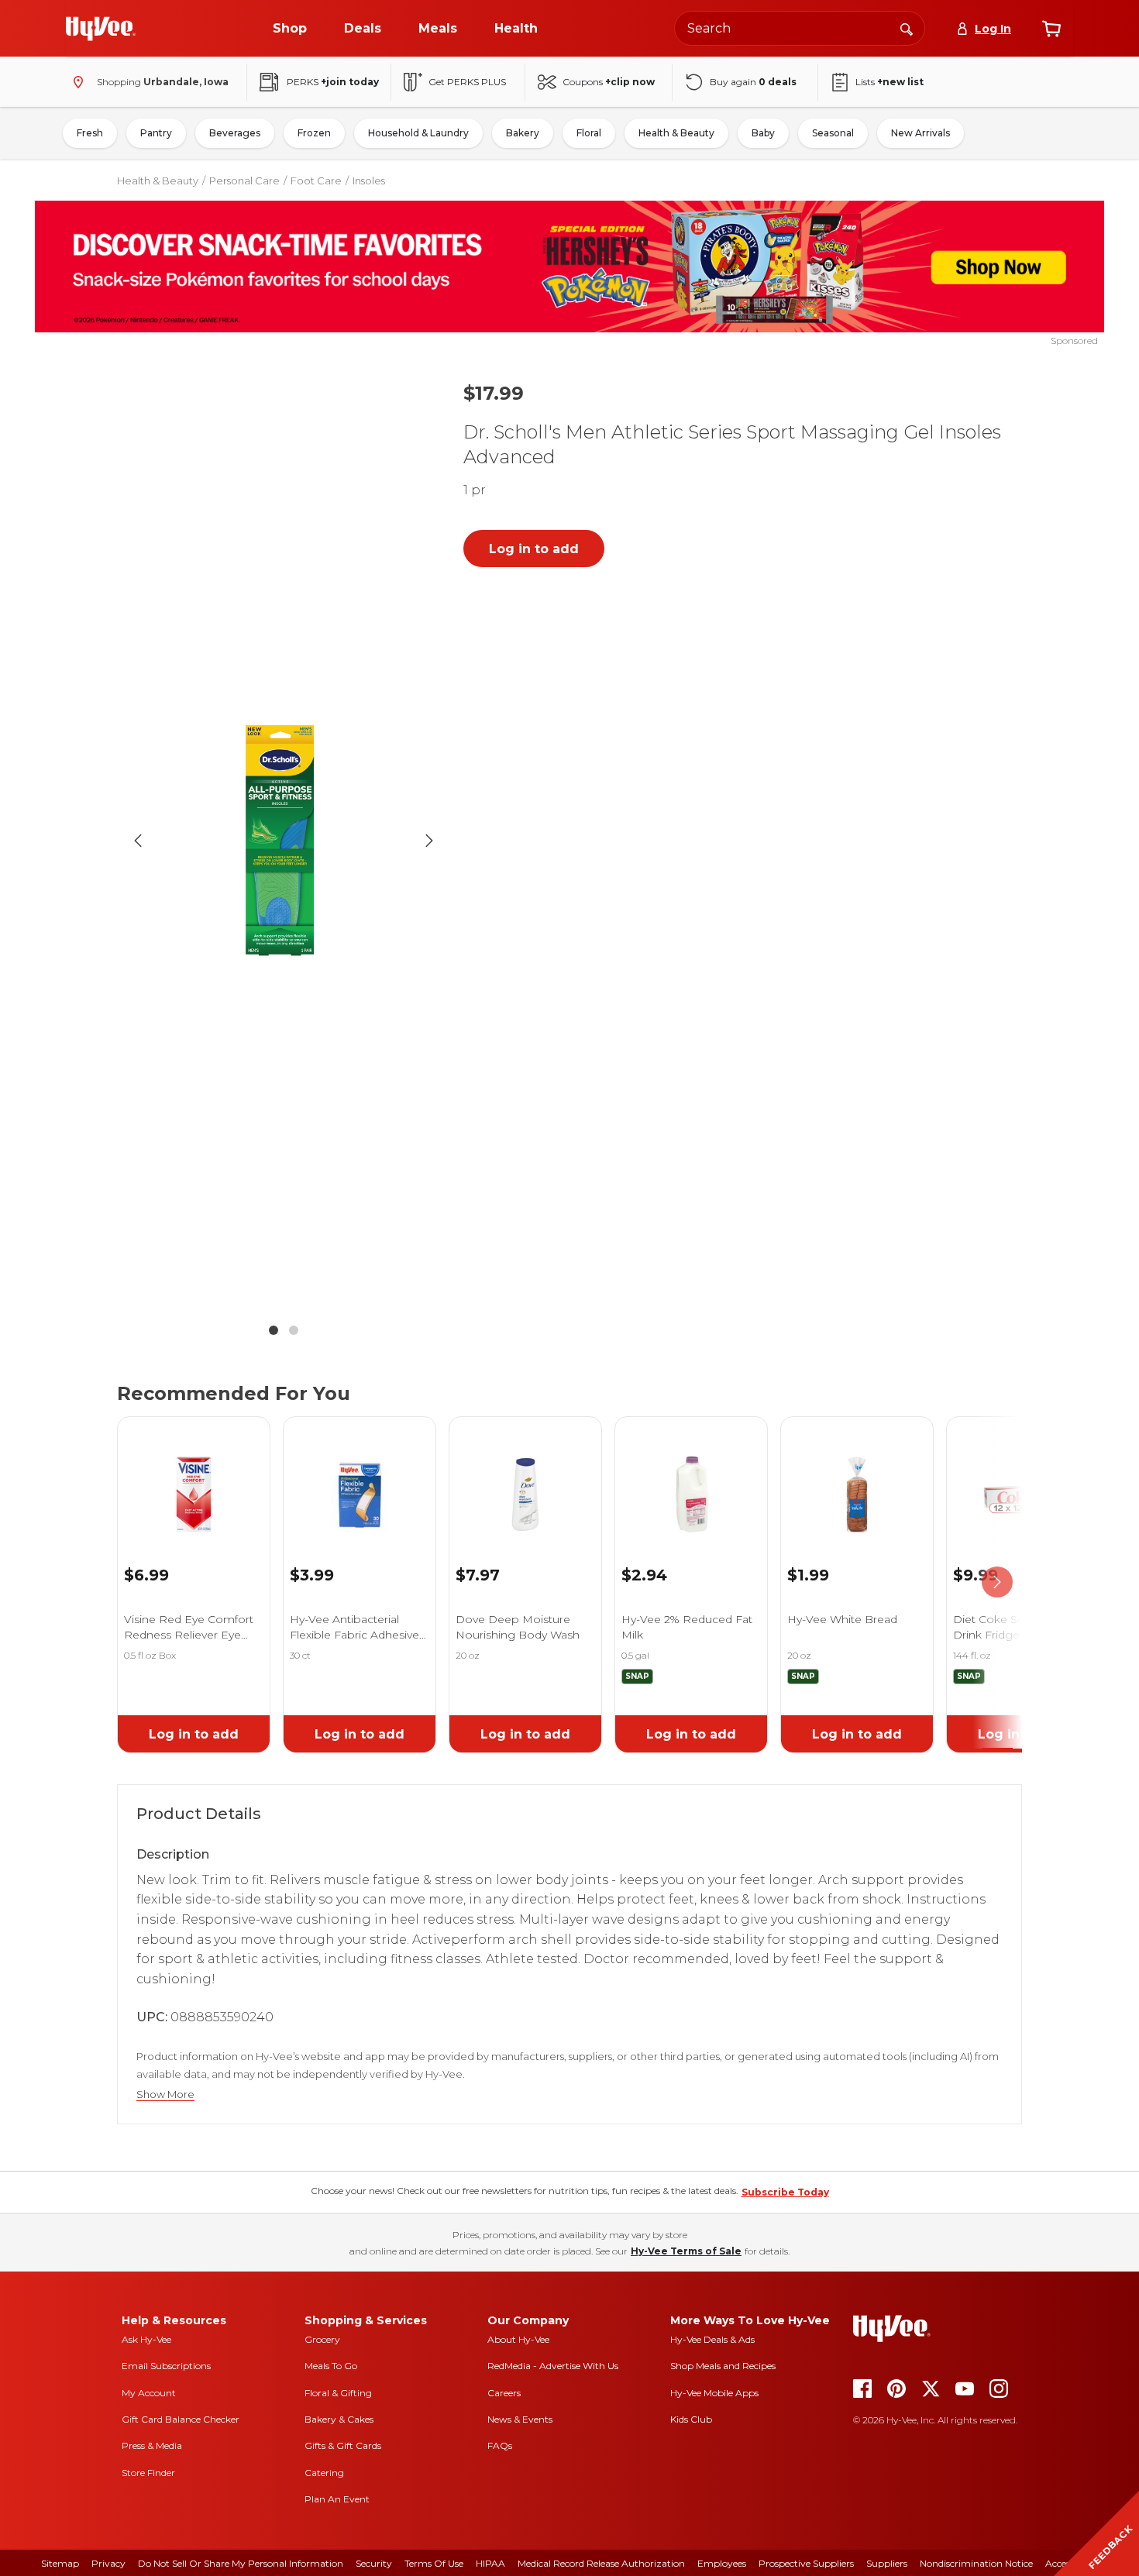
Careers (504, 2393)
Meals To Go (331, 2366)
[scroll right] (997, 1582)
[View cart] (1051, 29)
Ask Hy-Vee (146, 2339)
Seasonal (833, 133)
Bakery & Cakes (339, 2419)
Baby (763, 133)
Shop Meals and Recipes (723, 2366)
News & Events (520, 2419)
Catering (324, 2473)
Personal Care (244, 181)
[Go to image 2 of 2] (294, 1330)
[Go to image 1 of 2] (274, 1330)
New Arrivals (920, 133)
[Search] (907, 28)
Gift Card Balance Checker (181, 2419)
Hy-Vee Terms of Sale (686, 2251)
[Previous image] (138, 841)
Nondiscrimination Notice (976, 2563)
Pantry (156, 133)
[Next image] (429, 841)
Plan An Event (337, 2499)
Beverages (235, 133)
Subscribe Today (785, 2192)
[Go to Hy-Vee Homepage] (101, 29)
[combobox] (800, 28)
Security (374, 2563)
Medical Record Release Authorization (601, 2563)
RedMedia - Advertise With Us (553, 2366)
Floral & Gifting (338, 2393)
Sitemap (60, 2563)
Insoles (369, 181)
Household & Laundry (418, 133)
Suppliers (887, 2563)
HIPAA (490, 2563)
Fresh (90, 133)
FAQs (500, 2445)
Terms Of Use (434, 2563)
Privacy (108, 2563)
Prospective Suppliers (806, 2563)
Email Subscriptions (166, 2366)
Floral (589, 133)
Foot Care (316, 181)
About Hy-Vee (518, 2339)
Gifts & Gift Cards (343, 2445)
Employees (722, 2563)
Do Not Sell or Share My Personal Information (241, 2563)
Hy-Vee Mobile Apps (714, 2393)
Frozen (314, 133)
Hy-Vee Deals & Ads (712, 2339)
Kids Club (691, 2419)
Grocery (322, 2339)
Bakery (523, 133)
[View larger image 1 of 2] (284, 841)
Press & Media (152, 2445)
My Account (149, 2393)
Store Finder (148, 2473)
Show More (165, 2095)
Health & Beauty (676, 133)
